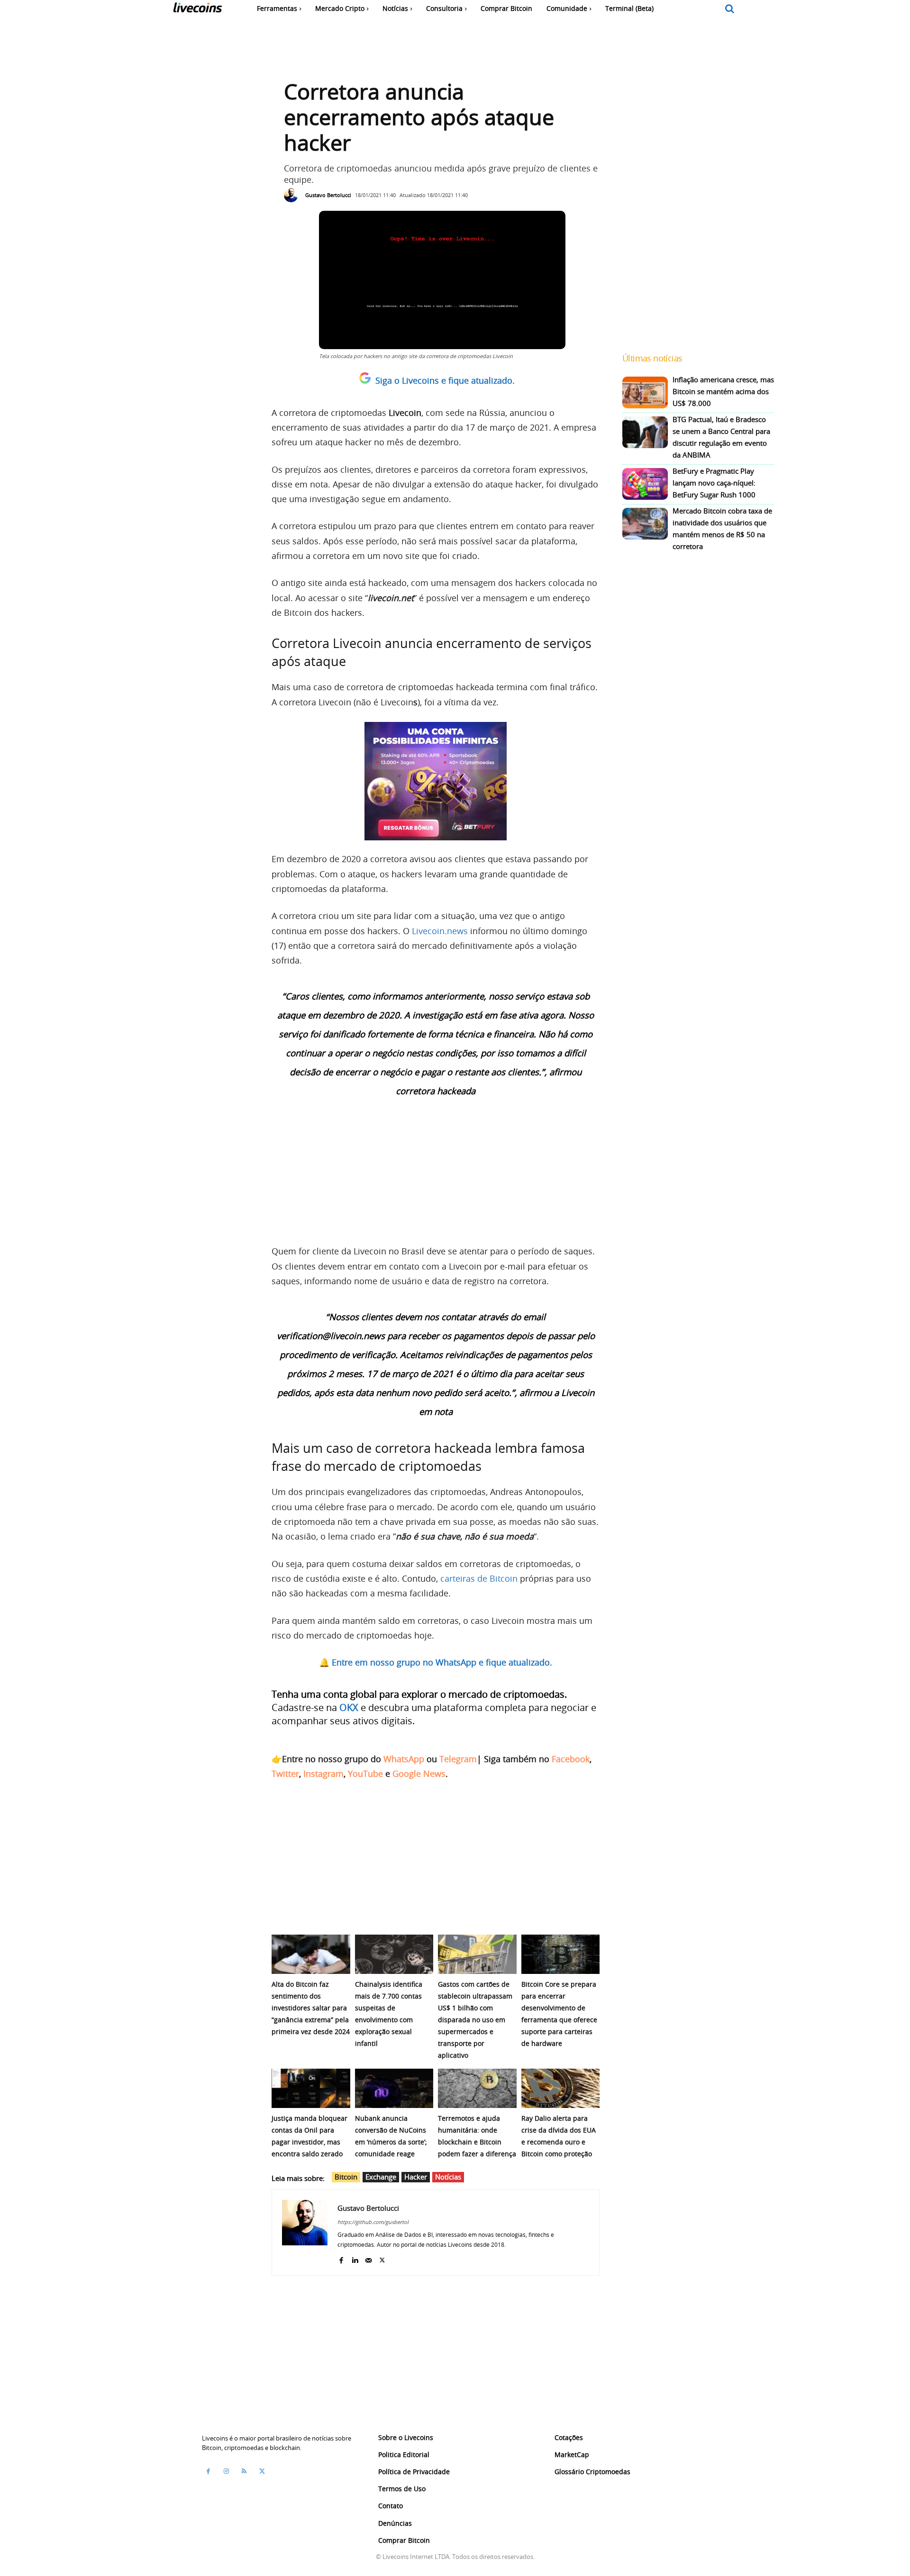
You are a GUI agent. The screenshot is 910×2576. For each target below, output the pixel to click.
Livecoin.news (440, 931)
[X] (382, 2258)
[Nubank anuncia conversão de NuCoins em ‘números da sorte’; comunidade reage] (394, 2088)
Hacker (416, 2177)
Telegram (458, 1759)
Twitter (285, 1774)
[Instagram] (226, 2471)
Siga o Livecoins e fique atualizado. (445, 380)
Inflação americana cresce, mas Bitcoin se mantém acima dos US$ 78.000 (723, 391)
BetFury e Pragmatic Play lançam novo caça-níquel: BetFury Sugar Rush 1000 (714, 483)
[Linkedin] (355, 2258)
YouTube (365, 1774)
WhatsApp (404, 1759)
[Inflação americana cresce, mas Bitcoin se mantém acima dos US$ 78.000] (645, 392)
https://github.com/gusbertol (373, 2222)
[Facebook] (341, 2258)
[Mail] (369, 2258)
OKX (349, 1707)
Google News (419, 1774)
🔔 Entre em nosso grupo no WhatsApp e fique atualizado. (436, 1662)
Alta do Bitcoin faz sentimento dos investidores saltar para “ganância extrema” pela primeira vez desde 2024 (311, 2008)
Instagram (323, 1774)
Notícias (448, 2177)
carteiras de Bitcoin (479, 1578)
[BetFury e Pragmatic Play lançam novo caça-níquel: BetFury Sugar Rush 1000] (645, 484)
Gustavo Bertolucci (328, 195)
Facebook (571, 1759)
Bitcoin (346, 2177)
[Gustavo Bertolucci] (293, 195)
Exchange (381, 2177)
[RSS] (244, 2471)
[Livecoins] (197, 10)
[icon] (730, 9)
